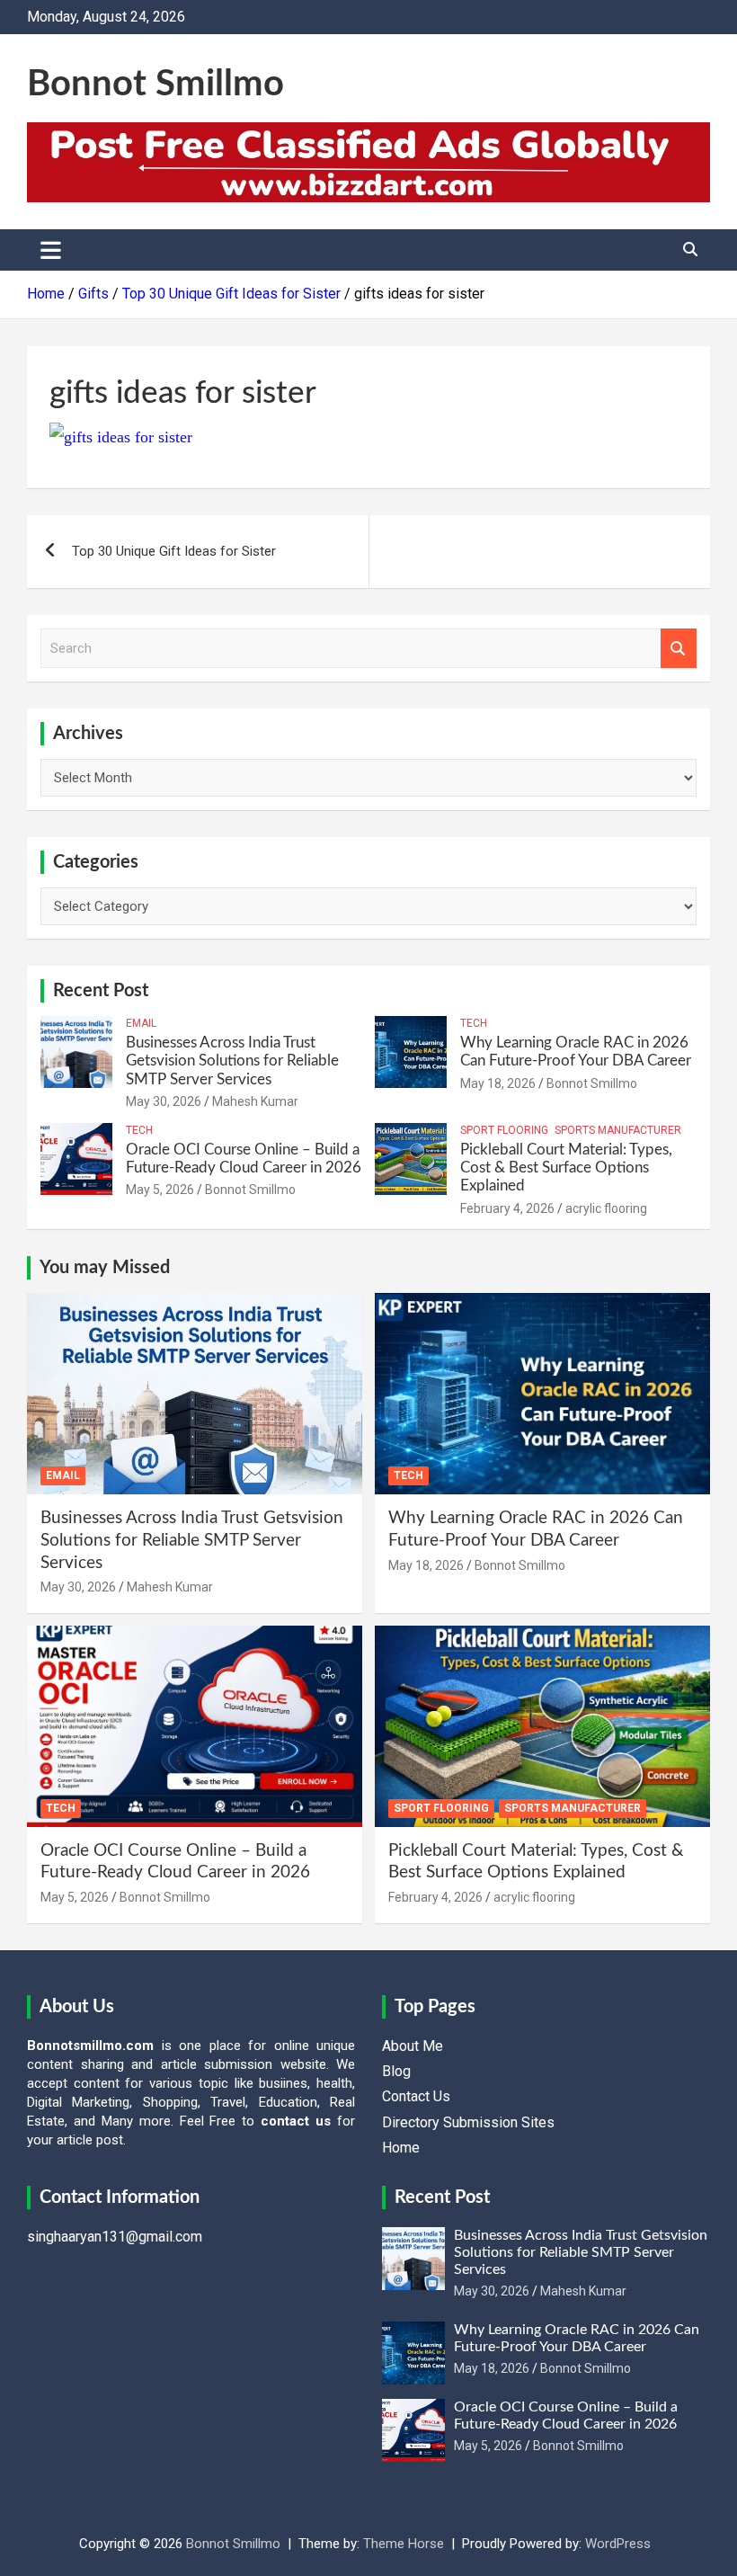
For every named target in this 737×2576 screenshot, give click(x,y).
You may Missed (105, 1268)
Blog (396, 2071)
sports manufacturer (618, 1130)
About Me (413, 2046)
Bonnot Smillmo (155, 85)
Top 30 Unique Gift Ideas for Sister (174, 551)
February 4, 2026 (507, 1208)
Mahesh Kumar (255, 1101)
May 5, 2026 (160, 1190)
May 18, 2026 (498, 1083)
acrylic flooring (606, 1208)
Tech (474, 1023)
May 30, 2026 (164, 1101)
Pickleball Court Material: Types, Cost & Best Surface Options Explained (566, 1168)
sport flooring (504, 1130)
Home (401, 2148)
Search (679, 649)
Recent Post (101, 991)
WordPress (618, 2544)
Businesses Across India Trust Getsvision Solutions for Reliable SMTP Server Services (232, 1061)
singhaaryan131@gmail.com (115, 2237)
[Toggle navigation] (51, 250)
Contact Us (416, 2096)
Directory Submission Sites (468, 2122)
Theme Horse (404, 2544)
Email (141, 1023)
